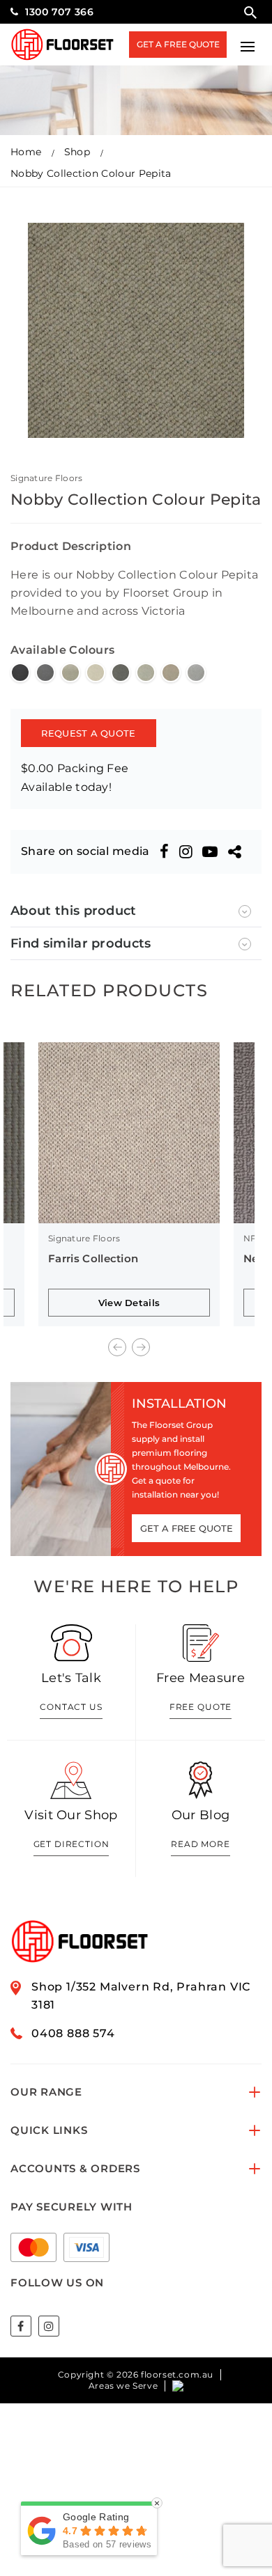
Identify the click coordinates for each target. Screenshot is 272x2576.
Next (141, 1347)
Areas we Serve (123, 2386)
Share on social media (85, 851)
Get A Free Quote (178, 44)
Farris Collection (93, 1258)
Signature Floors (46, 478)
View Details (129, 1303)
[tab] (136, 911)
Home (26, 152)
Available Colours (62, 650)
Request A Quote (88, 733)
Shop (77, 152)
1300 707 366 (59, 12)
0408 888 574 (73, 2033)
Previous (117, 1347)
